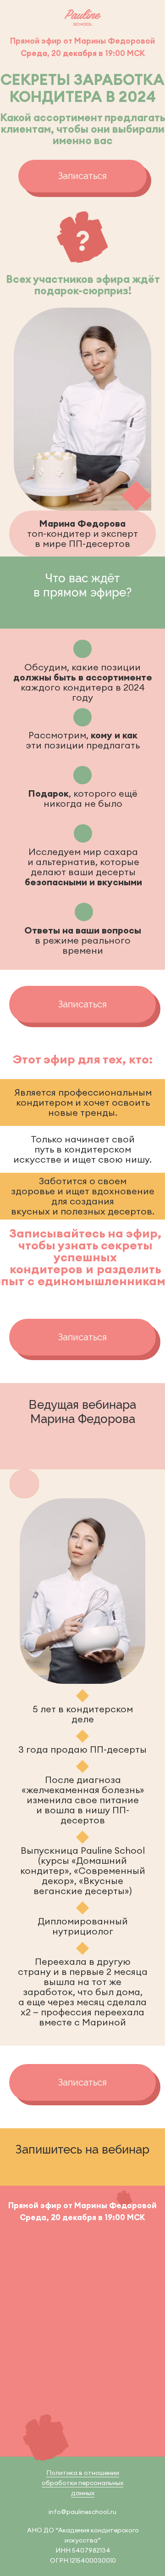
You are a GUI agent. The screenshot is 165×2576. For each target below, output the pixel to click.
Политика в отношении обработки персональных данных (82, 2483)
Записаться (82, 176)
